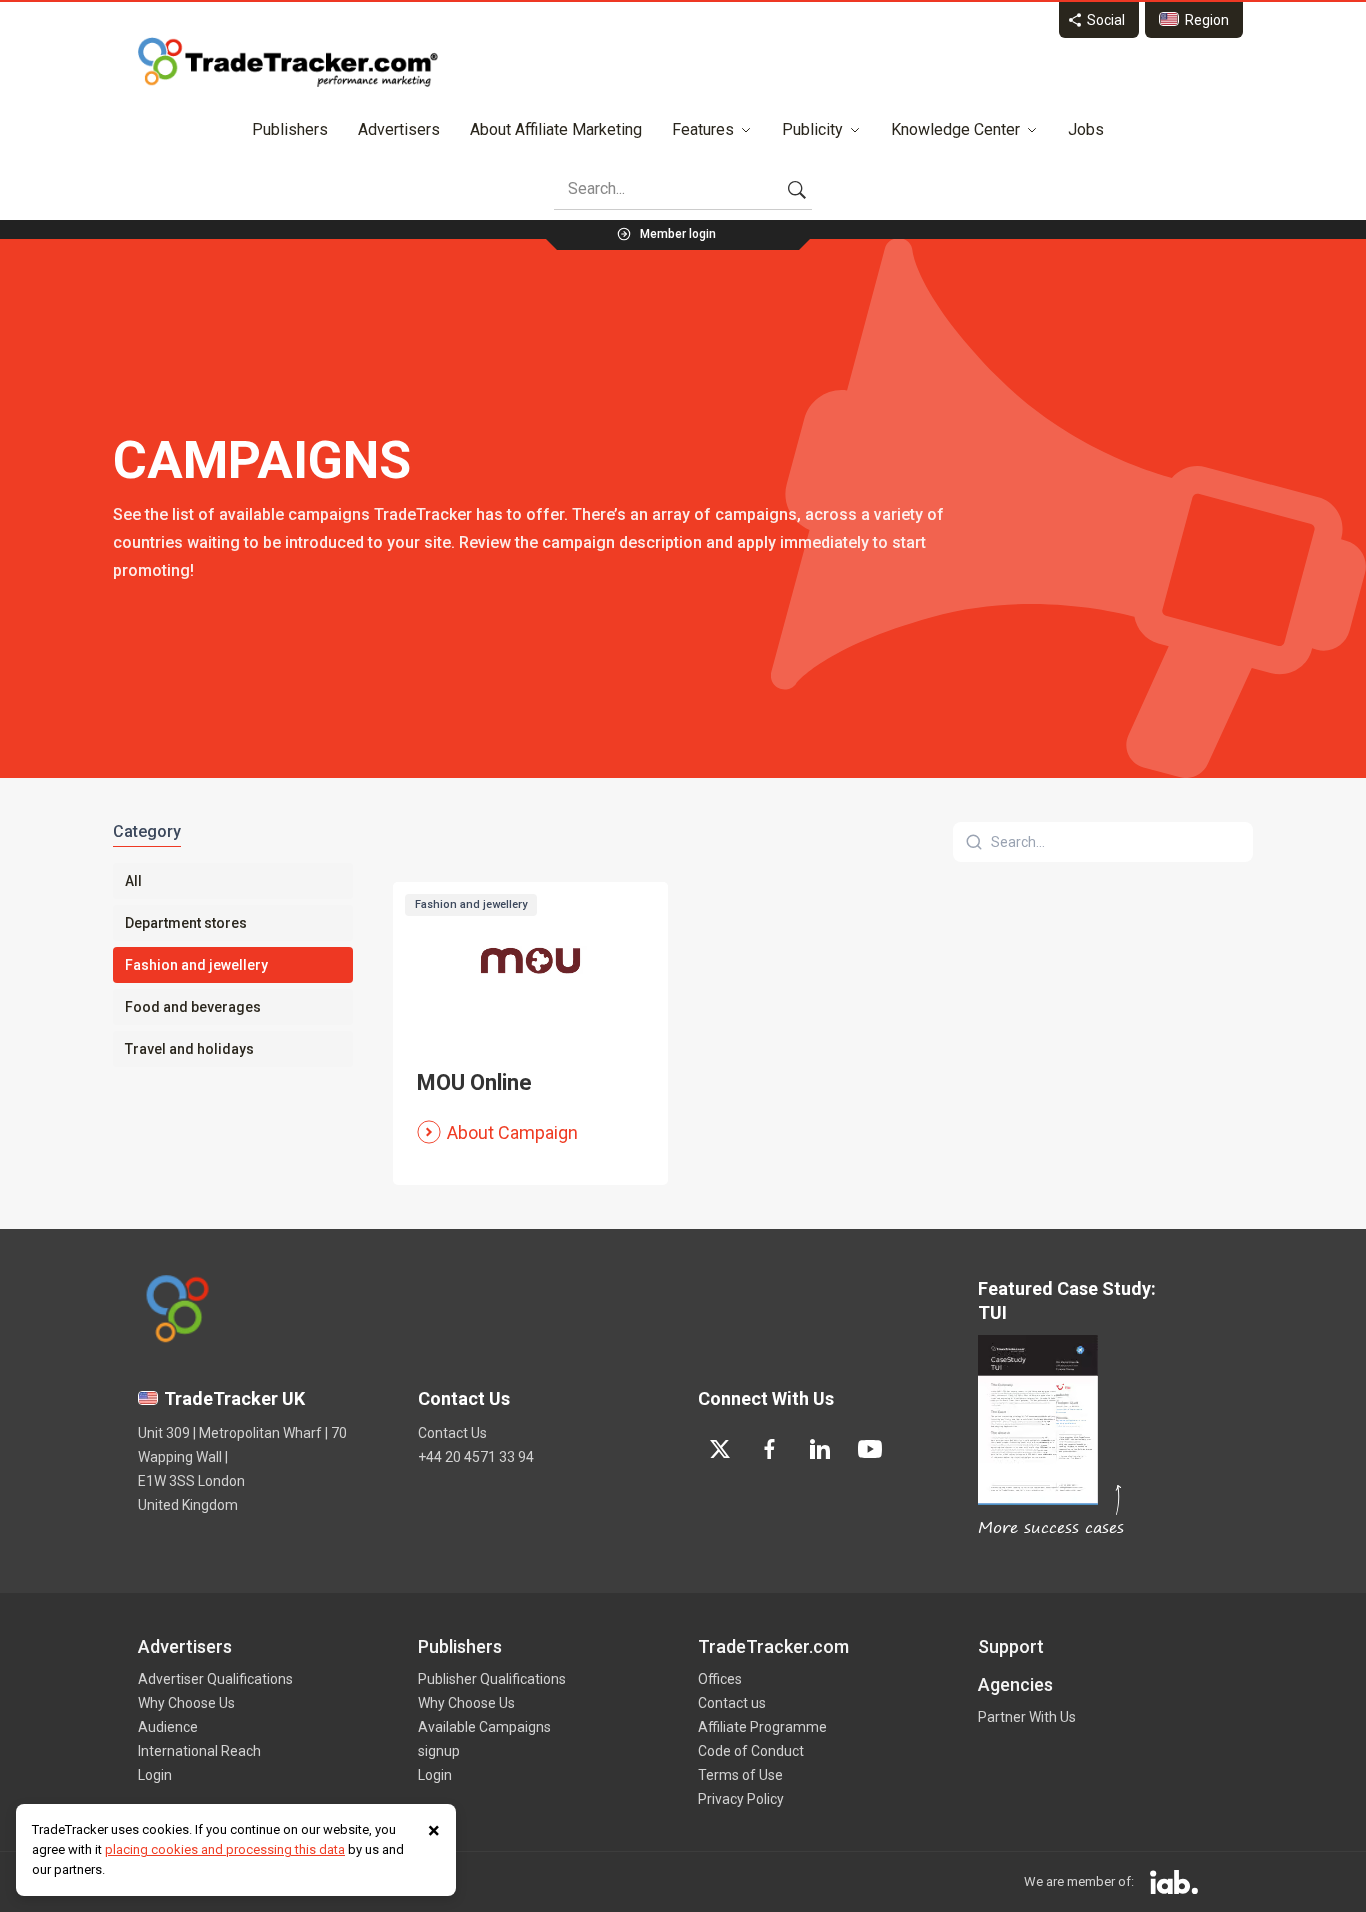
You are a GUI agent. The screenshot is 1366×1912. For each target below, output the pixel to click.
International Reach (199, 1751)
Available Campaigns (484, 1727)
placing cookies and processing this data (225, 1849)
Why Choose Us (186, 1703)
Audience (168, 1727)
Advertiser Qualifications (215, 1679)
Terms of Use (740, 1775)
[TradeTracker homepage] (288, 62)
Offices (720, 1679)
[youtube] (870, 1449)
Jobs (1086, 129)
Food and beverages (193, 1007)
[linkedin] (820, 1449)
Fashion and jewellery (196, 965)
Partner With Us (1027, 1717)
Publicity (812, 129)
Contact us (732, 1703)
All (133, 881)
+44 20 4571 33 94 (476, 1457)
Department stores (186, 923)
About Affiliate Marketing (556, 129)
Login (155, 1775)
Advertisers (399, 129)
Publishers (290, 129)
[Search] (797, 189)
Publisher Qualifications (492, 1679)
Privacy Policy (741, 1799)
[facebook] (770, 1449)
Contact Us (452, 1433)
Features (703, 129)
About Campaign (512, 1132)
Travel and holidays (189, 1049)
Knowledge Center (955, 129)
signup (439, 1751)
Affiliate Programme (762, 1727)
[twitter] (720, 1449)
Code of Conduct (751, 1751)
